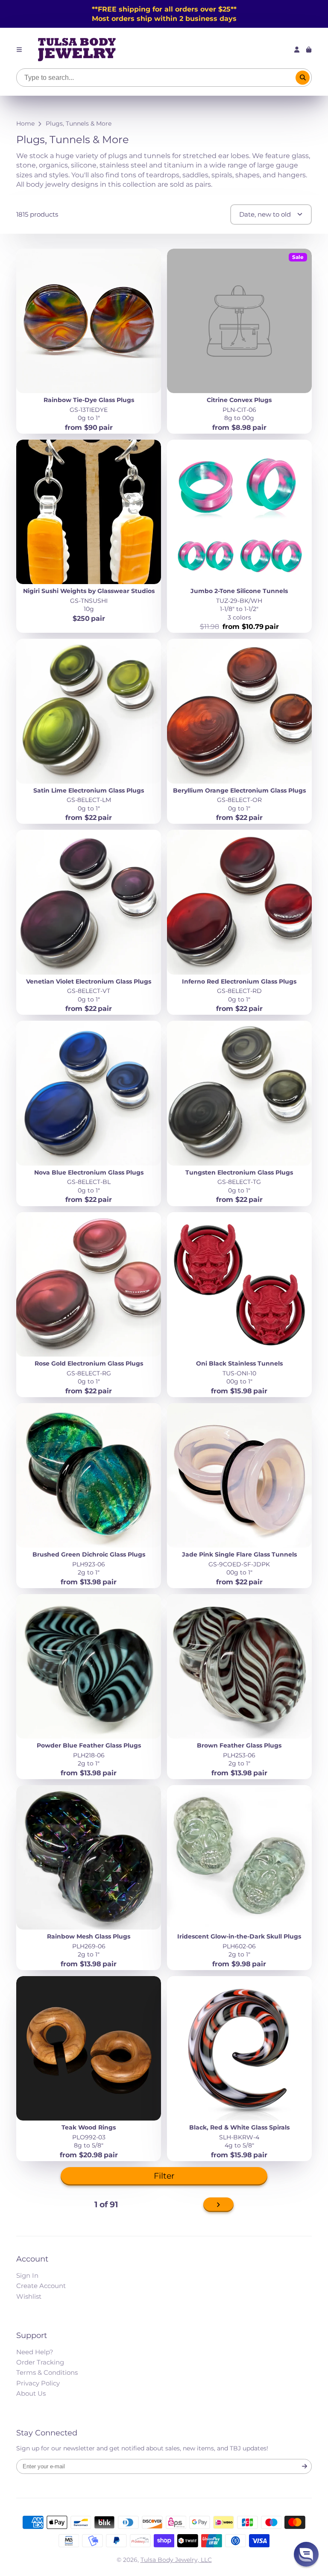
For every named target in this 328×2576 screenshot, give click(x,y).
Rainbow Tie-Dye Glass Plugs (89, 341)
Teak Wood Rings (89, 2069)
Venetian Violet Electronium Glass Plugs (89, 922)
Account (297, 50)
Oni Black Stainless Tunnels (239, 1305)
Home (25, 123)
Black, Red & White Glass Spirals (239, 2069)
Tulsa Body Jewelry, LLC (176, 2560)
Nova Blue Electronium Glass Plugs (89, 1113)
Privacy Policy (38, 2383)
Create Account (41, 2286)
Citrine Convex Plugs (239, 341)
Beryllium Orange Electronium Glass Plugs (239, 731)
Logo (77, 50)
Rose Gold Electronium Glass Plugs (89, 1305)
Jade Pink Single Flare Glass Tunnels (239, 1496)
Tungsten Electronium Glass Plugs (239, 1113)
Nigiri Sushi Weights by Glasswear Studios (89, 536)
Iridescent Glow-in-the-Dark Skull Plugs (239, 1878)
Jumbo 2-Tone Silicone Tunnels (239, 536)
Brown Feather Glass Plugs (239, 1687)
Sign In (27, 2275)
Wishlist (29, 2296)
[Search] (303, 78)
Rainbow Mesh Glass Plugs (89, 1878)
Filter (164, 2176)
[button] (306, 2554)
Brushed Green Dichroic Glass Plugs (89, 1496)
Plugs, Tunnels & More (79, 123)
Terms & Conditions (47, 2372)
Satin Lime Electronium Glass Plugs (89, 731)
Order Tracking (40, 2362)
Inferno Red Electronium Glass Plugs (239, 922)
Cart (309, 50)
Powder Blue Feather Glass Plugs (89, 1687)
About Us (31, 2393)
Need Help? (35, 2352)
